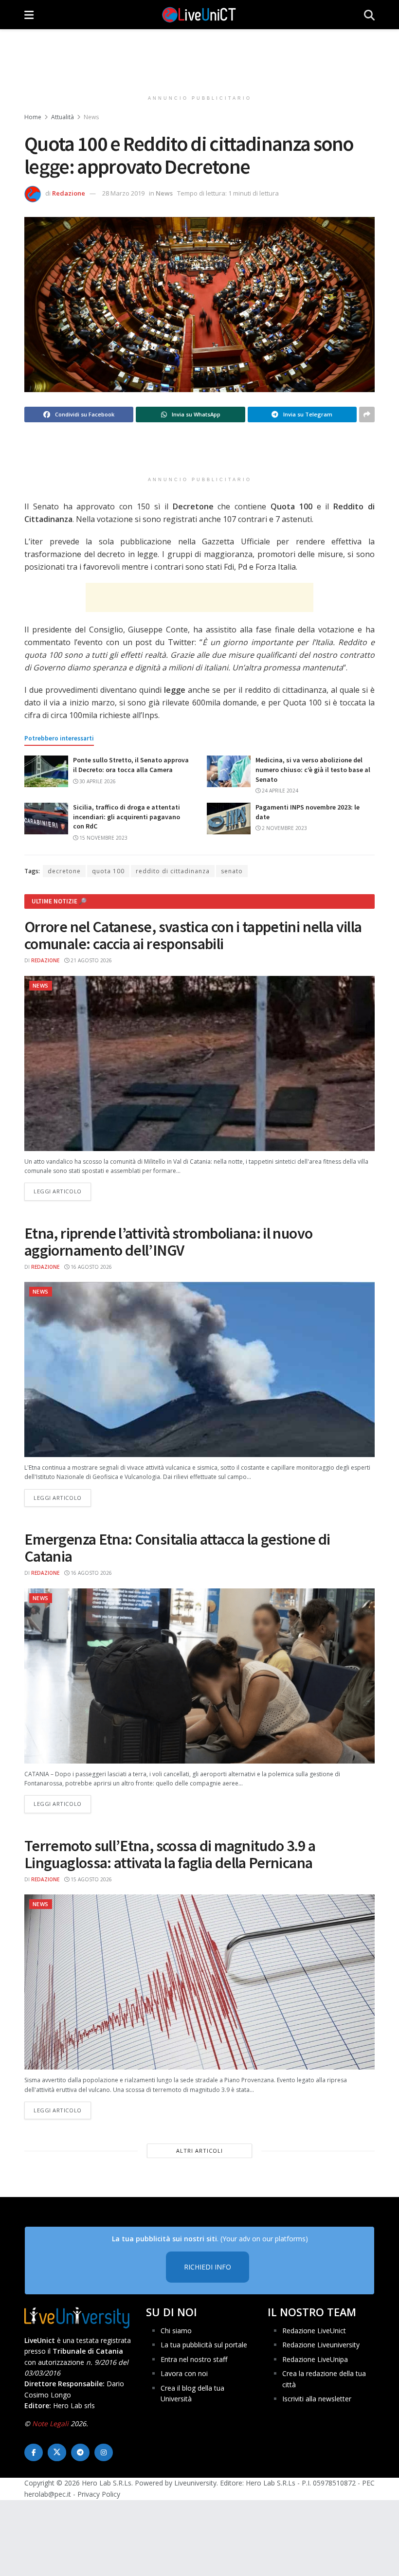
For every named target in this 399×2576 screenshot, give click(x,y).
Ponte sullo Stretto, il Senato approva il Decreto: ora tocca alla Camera (131, 765)
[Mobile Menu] (29, 15)
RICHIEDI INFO (208, 2267)
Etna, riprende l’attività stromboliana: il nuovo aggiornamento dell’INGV (168, 1242)
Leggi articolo (62, 1191)
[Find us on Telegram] (80, 2452)
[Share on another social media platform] (367, 414)
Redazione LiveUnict (314, 2331)
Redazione (69, 193)
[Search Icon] (369, 15)
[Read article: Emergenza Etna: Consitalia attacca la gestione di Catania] (199, 1676)
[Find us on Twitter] (57, 2452)
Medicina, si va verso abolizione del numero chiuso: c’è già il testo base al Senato (313, 769)
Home (33, 117)
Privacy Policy (99, 2494)
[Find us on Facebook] (34, 2452)
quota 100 (108, 871)
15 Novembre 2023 (103, 838)
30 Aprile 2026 (97, 781)
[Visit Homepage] (199, 15)
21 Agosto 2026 (91, 960)
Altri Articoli (199, 2151)
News (91, 117)
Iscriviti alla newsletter (317, 2399)
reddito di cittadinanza (173, 871)
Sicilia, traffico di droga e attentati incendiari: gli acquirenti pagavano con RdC (127, 817)
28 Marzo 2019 (123, 193)
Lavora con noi (184, 2373)
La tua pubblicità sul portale (204, 2345)
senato (232, 871)
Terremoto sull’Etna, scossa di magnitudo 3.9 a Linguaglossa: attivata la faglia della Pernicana (170, 1854)
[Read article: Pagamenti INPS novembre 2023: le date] (229, 818)
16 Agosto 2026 (91, 1267)
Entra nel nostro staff (194, 2359)
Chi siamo (176, 2331)
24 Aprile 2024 (279, 791)
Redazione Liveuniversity (321, 2345)
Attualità (63, 117)
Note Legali (50, 2423)
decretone (64, 871)
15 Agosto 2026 (91, 1879)
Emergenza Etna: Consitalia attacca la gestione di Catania (177, 1548)
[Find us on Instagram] (104, 2452)
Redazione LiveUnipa (315, 2359)
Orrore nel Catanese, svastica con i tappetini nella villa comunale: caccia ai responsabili (193, 935)
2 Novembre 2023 (284, 828)
